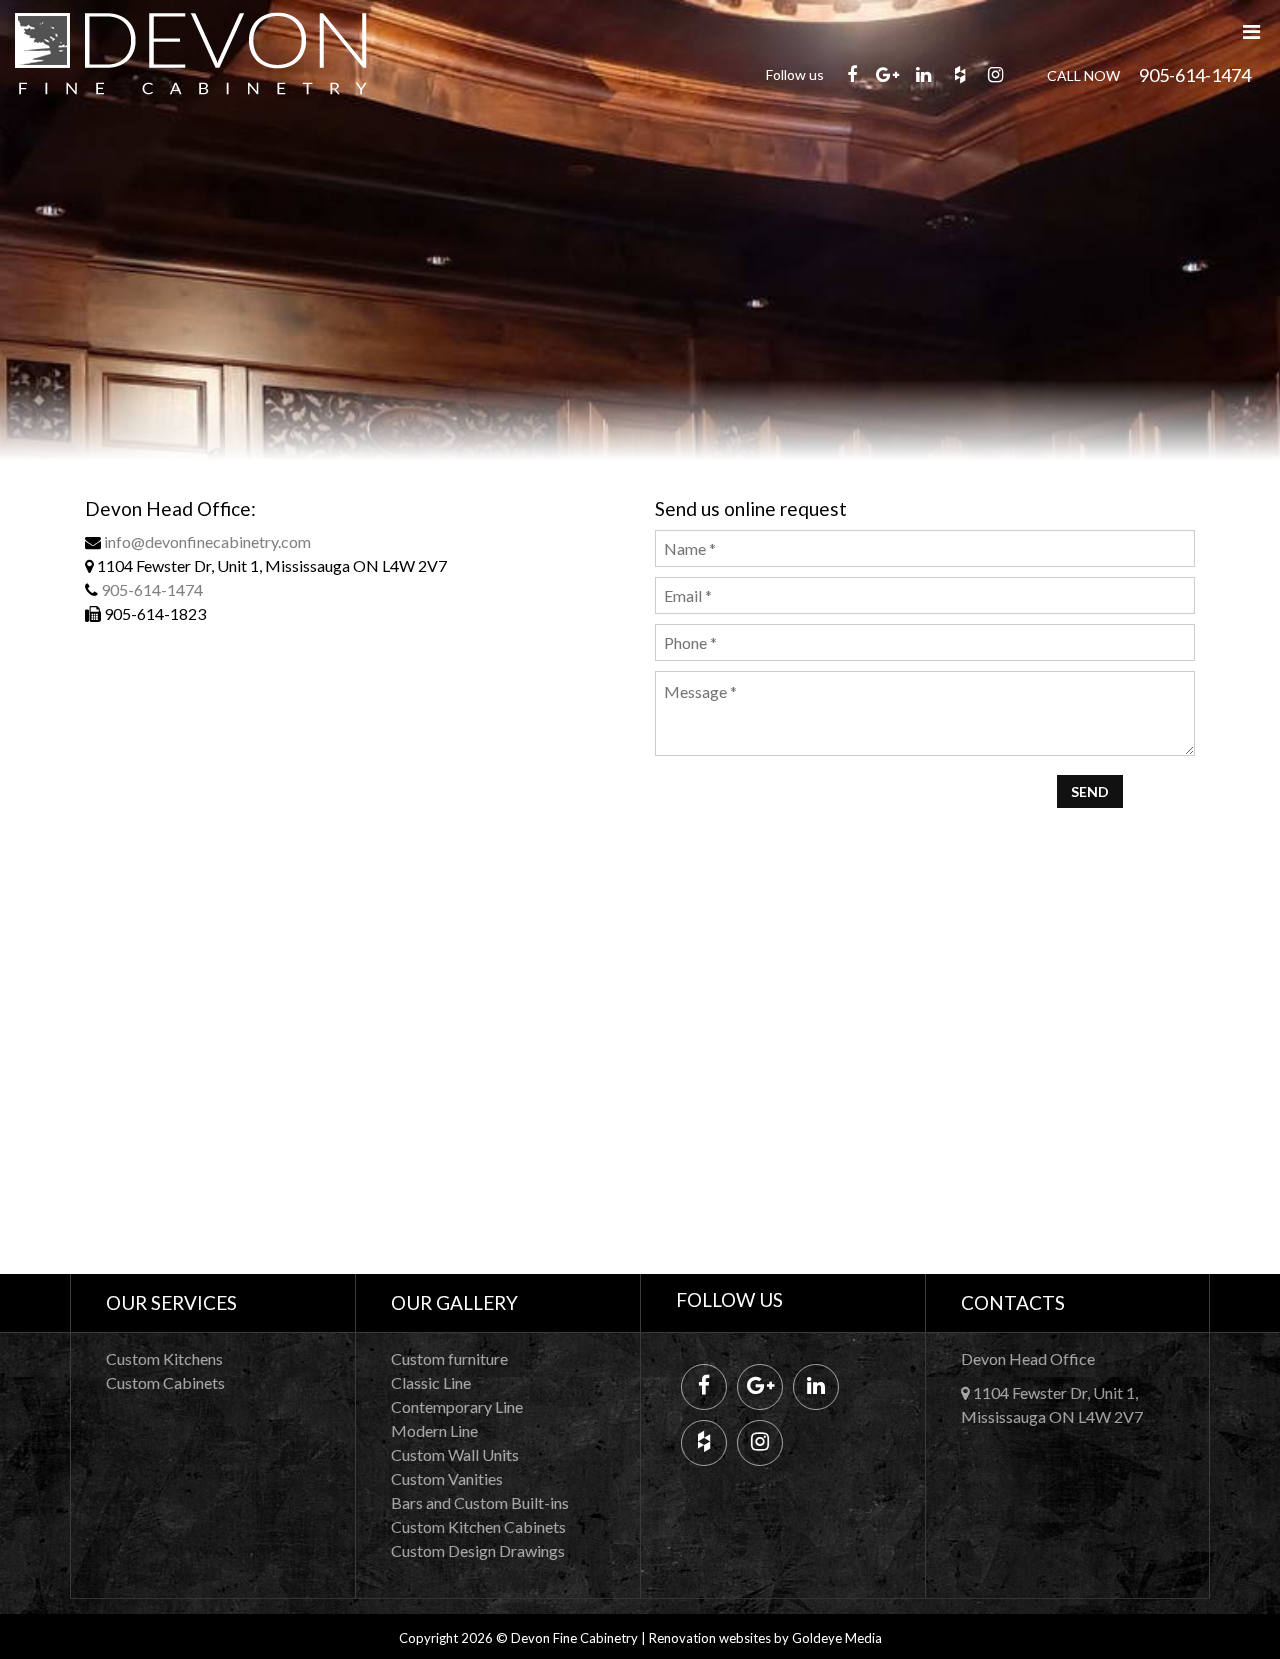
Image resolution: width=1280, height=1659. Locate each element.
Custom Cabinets (165, 1382)
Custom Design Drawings (478, 1550)
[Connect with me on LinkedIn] (924, 74)
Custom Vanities (447, 1478)
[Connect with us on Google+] (888, 74)
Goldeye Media (837, 1638)
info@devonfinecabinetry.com (207, 541)
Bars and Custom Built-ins (480, 1502)
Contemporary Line (457, 1406)
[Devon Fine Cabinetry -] (191, 21)
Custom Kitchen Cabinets (478, 1526)
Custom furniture (449, 1358)
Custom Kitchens (164, 1358)
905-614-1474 (1195, 75)
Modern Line (434, 1430)
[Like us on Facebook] (852, 74)
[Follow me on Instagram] (996, 74)
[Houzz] (960, 74)
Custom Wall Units (455, 1454)
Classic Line (431, 1382)
